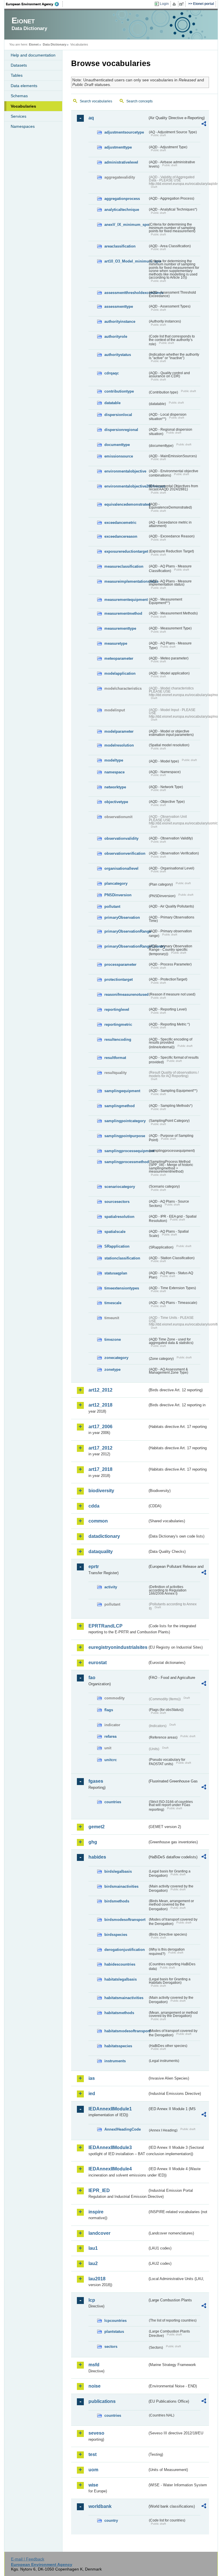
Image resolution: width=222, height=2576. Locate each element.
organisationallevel (121, 868)
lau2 (93, 2263)
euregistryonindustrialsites (118, 1647)
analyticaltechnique (122, 210)
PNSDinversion (118, 895)
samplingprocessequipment (126, 1151)
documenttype (117, 445)
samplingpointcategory (125, 1121)
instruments (115, 2061)
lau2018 (97, 2279)
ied (92, 2094)
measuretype (116, 643)
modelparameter (119, 731)
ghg (93, 1842)
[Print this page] (175, 4)
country (111, 2520)
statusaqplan (116, 1273)
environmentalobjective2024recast (126, 486)
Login (164, 4)
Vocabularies (23, 106)
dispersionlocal (118, 415)
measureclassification (124, 566)
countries (113, 1802)
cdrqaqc (112, 373)
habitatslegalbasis (121, 1979)
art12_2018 (100, 1405)
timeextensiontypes (122, 1288)
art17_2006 (100, 1427)
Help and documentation (33, 55)
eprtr (94, 1567)
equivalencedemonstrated (126, 504)
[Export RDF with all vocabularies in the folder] (204, 125)
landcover (99, 2233)
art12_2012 (100, 1390)
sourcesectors (117, 1202)
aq (91, 118)
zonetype (112, 1369)
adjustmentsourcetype (124, 132)
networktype (115, 787)
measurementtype (120, 628)
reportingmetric (118, 1024)
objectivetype (116, 802)
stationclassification (122, 1258)
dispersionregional (121, 430)
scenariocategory (120, 1187)
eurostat (98, 1663)
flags (109, 1710)
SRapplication (117, 1246)
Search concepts (139, 101)
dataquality (101, 1552)
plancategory (116, 883)
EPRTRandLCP (106, 1626)
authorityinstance (120, 321)
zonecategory (116, 1358)
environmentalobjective (125, 471)
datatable (112, 403)
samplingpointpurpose (125, 1136)
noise (95, 2386)
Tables (17, 75)
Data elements (24, 86)
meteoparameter (119, 658)
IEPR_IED (99, 2190)
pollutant (112, 907)
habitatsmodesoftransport (126, 2031)
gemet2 (97, 1827)
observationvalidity (121, 838)
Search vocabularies (96, 101)
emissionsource (119, 456)
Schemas (19, 96)
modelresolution (119, 745)
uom (93, 2470)
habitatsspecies (118, 2046)
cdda (94, 1506)
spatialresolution (119, 1217)
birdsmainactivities (121, 1886)
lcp (92, 2300)
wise (93, 2485)
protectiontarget (119, 979)
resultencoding (118, 1039)
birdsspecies (116, 1935)
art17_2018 (100, 1469)
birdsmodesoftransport (125, 1920)
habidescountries (120, 1964)
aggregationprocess (122, 199)
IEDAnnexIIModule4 (110, 2169)
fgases (96, 1781)
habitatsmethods (119, 2013)
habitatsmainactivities (124, 1998)
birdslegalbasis (118, 1871)
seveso (96, 2433)
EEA (34, 4)
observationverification (125, 853)
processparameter (120, 964)
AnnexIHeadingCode (123, 2129)
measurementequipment (126, 600)
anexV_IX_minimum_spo (126, 225)
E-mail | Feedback (28, 2559)
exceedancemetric (120, 523)
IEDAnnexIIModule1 (110, 2109)
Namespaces (23, 126)
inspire (96, 2212)
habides (97, 1857)
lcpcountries (115, 2321)
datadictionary (104, 1536)
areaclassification (120, 246)
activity (111, 1587)
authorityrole (116, 336)
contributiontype (119, 391)
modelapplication (120, 673)
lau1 (93, 2248)
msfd (94, 2365)
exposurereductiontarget (126, 551)
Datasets (19, 65)
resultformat (115, 1058)
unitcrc (111, 1760)
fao (92, 1678)
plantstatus (114, 2332)
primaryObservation (122, 917)
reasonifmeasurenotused (126, 994)
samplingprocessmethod (126, 1162)
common (98, 1521)
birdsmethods (117, 1901)
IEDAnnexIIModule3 (110, 2147)
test (92, 2454)
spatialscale (115, 1232)
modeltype (114, 760)
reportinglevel (117, 1009)
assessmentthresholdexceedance (126, 293)
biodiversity (101, 1491)
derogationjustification (125, 1950)
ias (92, 2078)
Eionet (34, 44)
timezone (113, 1339)
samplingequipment (122, 1091)
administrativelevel (121, 162)
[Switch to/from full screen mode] (183, 4)
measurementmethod (123, 613)
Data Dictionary (54, 44)
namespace (114, 772)
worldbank (100, 2506)
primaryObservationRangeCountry (126, 946)
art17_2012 (100, 1448)
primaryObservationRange (126, 931)
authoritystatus (118, 355)
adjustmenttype (118, 147)
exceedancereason (121, 536)
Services (18, 116)
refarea (110, 1736)
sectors (111, 2347)
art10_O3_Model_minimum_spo (126, 261)
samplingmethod (120, 1106)
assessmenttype (119, 306)
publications (102, 2401)
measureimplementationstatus (126, 581)
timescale (113, 1303)
